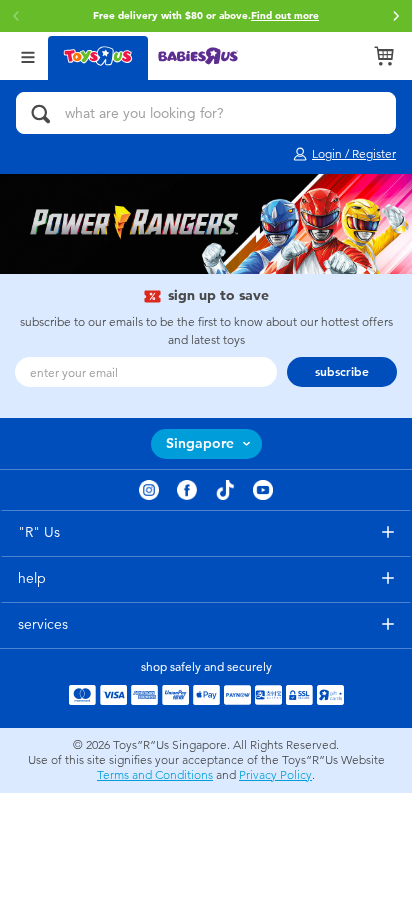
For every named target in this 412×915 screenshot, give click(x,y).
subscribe (342, 372)
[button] (396, 16)
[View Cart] (384, 56)
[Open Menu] (28, 55)
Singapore (200, 443)
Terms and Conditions (155, 775)
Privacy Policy (275, 775)
